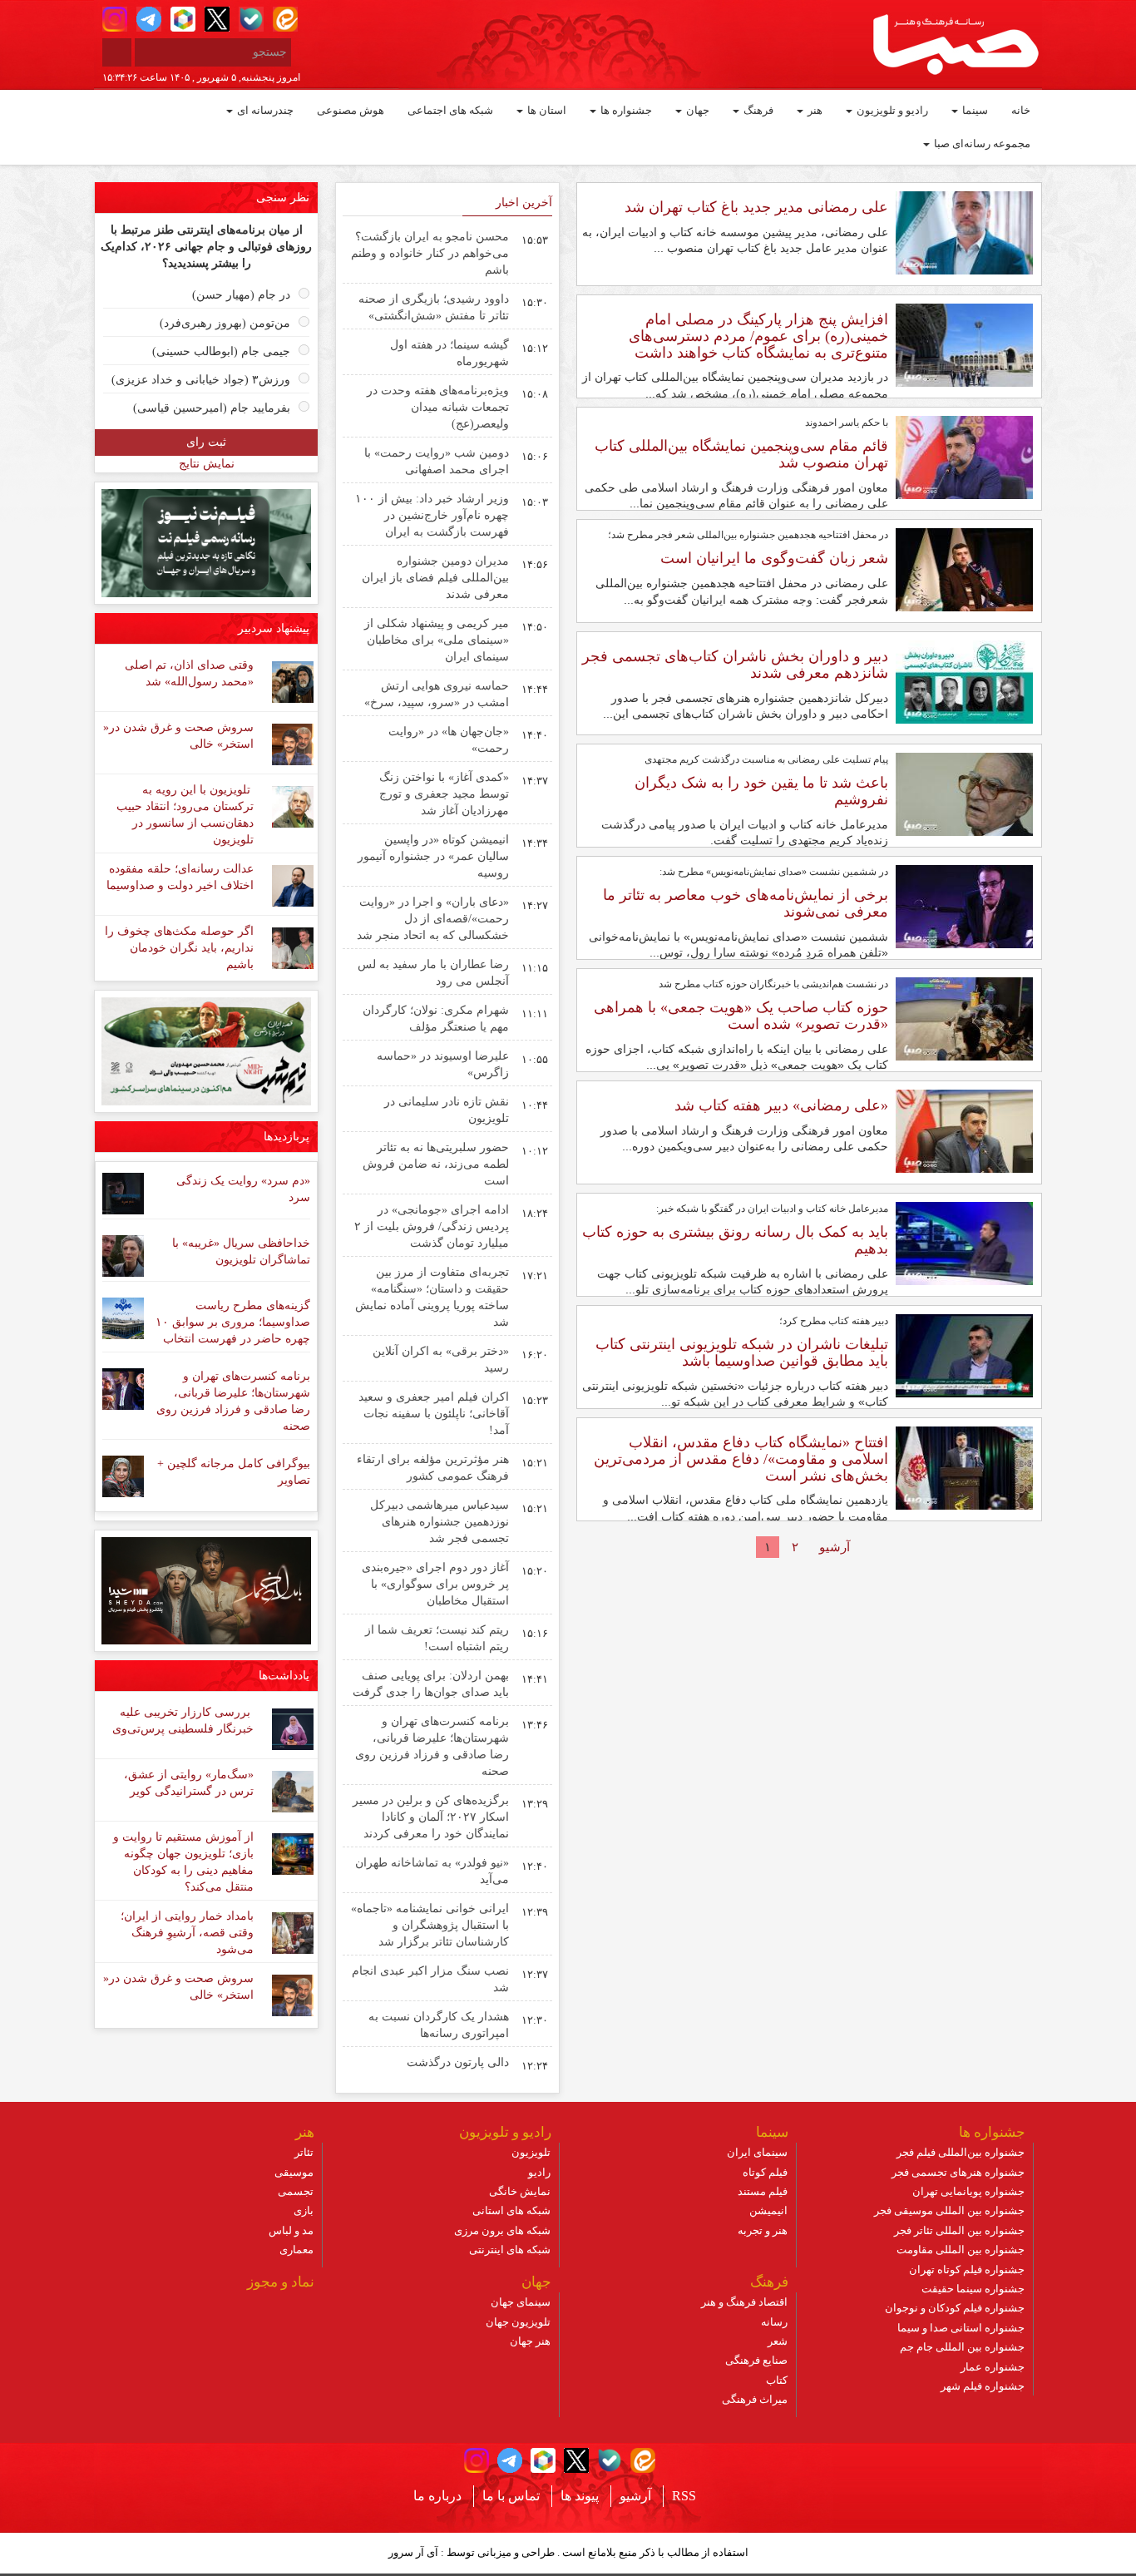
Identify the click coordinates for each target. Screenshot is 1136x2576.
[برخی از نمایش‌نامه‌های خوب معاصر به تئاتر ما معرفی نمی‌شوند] (964, 906)
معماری (296, 2250)
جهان (696, 110)
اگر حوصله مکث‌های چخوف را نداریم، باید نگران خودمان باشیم (179, 948)
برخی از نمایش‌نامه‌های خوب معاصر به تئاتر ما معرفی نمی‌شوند (746, 903)
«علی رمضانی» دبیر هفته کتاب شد (781, 1105)
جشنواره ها (625, 110)
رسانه (774, 2322)
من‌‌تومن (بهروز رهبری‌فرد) (225, 323)
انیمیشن (768, 2210)
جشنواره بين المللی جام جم (962, 2347)
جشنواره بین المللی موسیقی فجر (949, 2210)
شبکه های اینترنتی (510, 2250)
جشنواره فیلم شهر (983, 2386)
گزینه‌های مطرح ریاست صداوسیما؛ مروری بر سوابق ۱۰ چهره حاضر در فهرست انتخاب (233, 1322)
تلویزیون (531, 2152)
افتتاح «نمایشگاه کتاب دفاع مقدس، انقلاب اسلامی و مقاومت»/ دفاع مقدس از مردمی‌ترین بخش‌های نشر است (741, 1459)
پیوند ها (580, 2496)
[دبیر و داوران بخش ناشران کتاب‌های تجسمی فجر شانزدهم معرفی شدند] (964, 681)
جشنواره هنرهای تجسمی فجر (958, 2172)
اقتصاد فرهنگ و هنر (744, 2302)
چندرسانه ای (264, 110)
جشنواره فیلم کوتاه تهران (967, 2269)
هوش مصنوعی (351, 110)
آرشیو (835, 1547)
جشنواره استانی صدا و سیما (961, 2328)
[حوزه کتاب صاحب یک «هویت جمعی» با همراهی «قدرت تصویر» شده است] (964, 1018)
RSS (684, 2496)
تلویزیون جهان (518, 2322)
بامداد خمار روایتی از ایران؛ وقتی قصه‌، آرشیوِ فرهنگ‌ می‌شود (187, 1933)
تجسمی (296, 2191)
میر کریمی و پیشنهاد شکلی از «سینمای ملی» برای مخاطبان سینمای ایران (437, 640)
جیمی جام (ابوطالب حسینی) (221, 351)
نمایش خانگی (520, 2191)
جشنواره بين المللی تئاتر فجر (959, 2230)
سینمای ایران (757, 2152)
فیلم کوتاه (765, 2172)
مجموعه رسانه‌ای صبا (981, 143)
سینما (974, 110)
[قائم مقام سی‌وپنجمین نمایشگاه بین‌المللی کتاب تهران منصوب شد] (964, 457)
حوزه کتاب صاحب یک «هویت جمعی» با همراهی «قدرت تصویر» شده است (741, 1016)
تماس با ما (511, 2496)
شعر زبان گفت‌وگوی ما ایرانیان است (774, 558)
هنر (814, 110)
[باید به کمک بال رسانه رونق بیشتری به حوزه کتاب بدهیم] (964, 1243)
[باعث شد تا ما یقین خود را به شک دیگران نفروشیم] (964, 794)
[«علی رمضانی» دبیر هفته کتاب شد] (964, 1130)
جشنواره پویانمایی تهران (968, 2191)
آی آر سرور (413, 2552)
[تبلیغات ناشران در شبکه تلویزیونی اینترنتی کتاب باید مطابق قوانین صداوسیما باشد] (964, 1355)
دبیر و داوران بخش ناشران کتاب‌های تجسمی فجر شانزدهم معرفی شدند (735, 665)
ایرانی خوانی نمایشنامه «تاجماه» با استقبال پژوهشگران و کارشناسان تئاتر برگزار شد (430, 1925)
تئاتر (304, 2152)
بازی (304, 2210)
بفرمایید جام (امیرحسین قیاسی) (212, 408)
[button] (115, 19)
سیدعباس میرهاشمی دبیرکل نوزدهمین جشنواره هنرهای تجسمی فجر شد (440, 1522)
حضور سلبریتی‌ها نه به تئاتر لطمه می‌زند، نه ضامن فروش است (436, 1164)
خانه (1021, 110)
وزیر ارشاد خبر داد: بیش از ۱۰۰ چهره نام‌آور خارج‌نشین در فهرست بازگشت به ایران (432, 515)
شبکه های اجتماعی (450, 110)
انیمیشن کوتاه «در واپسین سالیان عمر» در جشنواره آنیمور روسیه (433, 856)
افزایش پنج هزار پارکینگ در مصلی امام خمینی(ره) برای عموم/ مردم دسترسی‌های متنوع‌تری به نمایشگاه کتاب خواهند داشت (758, 336)
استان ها (546, 110)
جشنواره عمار (993, 2367)
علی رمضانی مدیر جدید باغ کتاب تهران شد (756, 207)
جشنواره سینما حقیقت (973, 2289)
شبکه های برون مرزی (502, 2230)
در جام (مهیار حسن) (241, 295)
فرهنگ (757, 110)
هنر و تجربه (763, 2230)
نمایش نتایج (207, 464)
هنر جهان (530, 2341)
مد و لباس (291, 2230)
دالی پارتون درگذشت (458, 2062)
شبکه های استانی (511, 2210)
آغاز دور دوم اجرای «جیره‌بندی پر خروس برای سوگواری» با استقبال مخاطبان (435, 1584)
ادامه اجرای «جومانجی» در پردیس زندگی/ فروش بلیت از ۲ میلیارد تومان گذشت (432, 1226)
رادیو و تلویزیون (891, 110)
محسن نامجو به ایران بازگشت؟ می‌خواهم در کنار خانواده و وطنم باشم (430, 253)
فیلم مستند (763, 2191)
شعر (778, 2341)
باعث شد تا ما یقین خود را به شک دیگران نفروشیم (761, 791)
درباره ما (437, 2496)
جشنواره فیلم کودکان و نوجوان (955, 2308)
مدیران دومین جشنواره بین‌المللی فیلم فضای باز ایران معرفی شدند (435, 578)
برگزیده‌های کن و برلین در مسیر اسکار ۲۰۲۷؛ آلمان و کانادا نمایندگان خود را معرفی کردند (431, 1817)
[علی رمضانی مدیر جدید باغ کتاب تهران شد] (964, 232)
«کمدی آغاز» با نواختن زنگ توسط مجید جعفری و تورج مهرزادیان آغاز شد (444, 794)
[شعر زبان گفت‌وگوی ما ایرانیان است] (964, 569)
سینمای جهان (521, 2302)
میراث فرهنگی (755, 2399)
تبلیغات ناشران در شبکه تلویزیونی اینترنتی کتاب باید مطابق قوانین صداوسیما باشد (742, 1352)
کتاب (777, 2380)
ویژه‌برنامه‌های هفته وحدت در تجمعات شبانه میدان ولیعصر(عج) (438, 407)
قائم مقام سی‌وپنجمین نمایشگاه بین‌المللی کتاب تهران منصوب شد (741, 454)
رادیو (539, 2172)
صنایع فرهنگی (756, 2360)
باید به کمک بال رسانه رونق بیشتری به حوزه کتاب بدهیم (735, 1240)
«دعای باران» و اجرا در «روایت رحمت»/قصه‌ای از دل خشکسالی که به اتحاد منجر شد (433, 919)
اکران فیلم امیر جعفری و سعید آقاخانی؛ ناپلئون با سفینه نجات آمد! (434, 1414)
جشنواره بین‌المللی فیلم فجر (961, 2152)
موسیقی (294, 2172)
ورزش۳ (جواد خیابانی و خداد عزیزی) (201, 380)
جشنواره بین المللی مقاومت (961, 2250)
